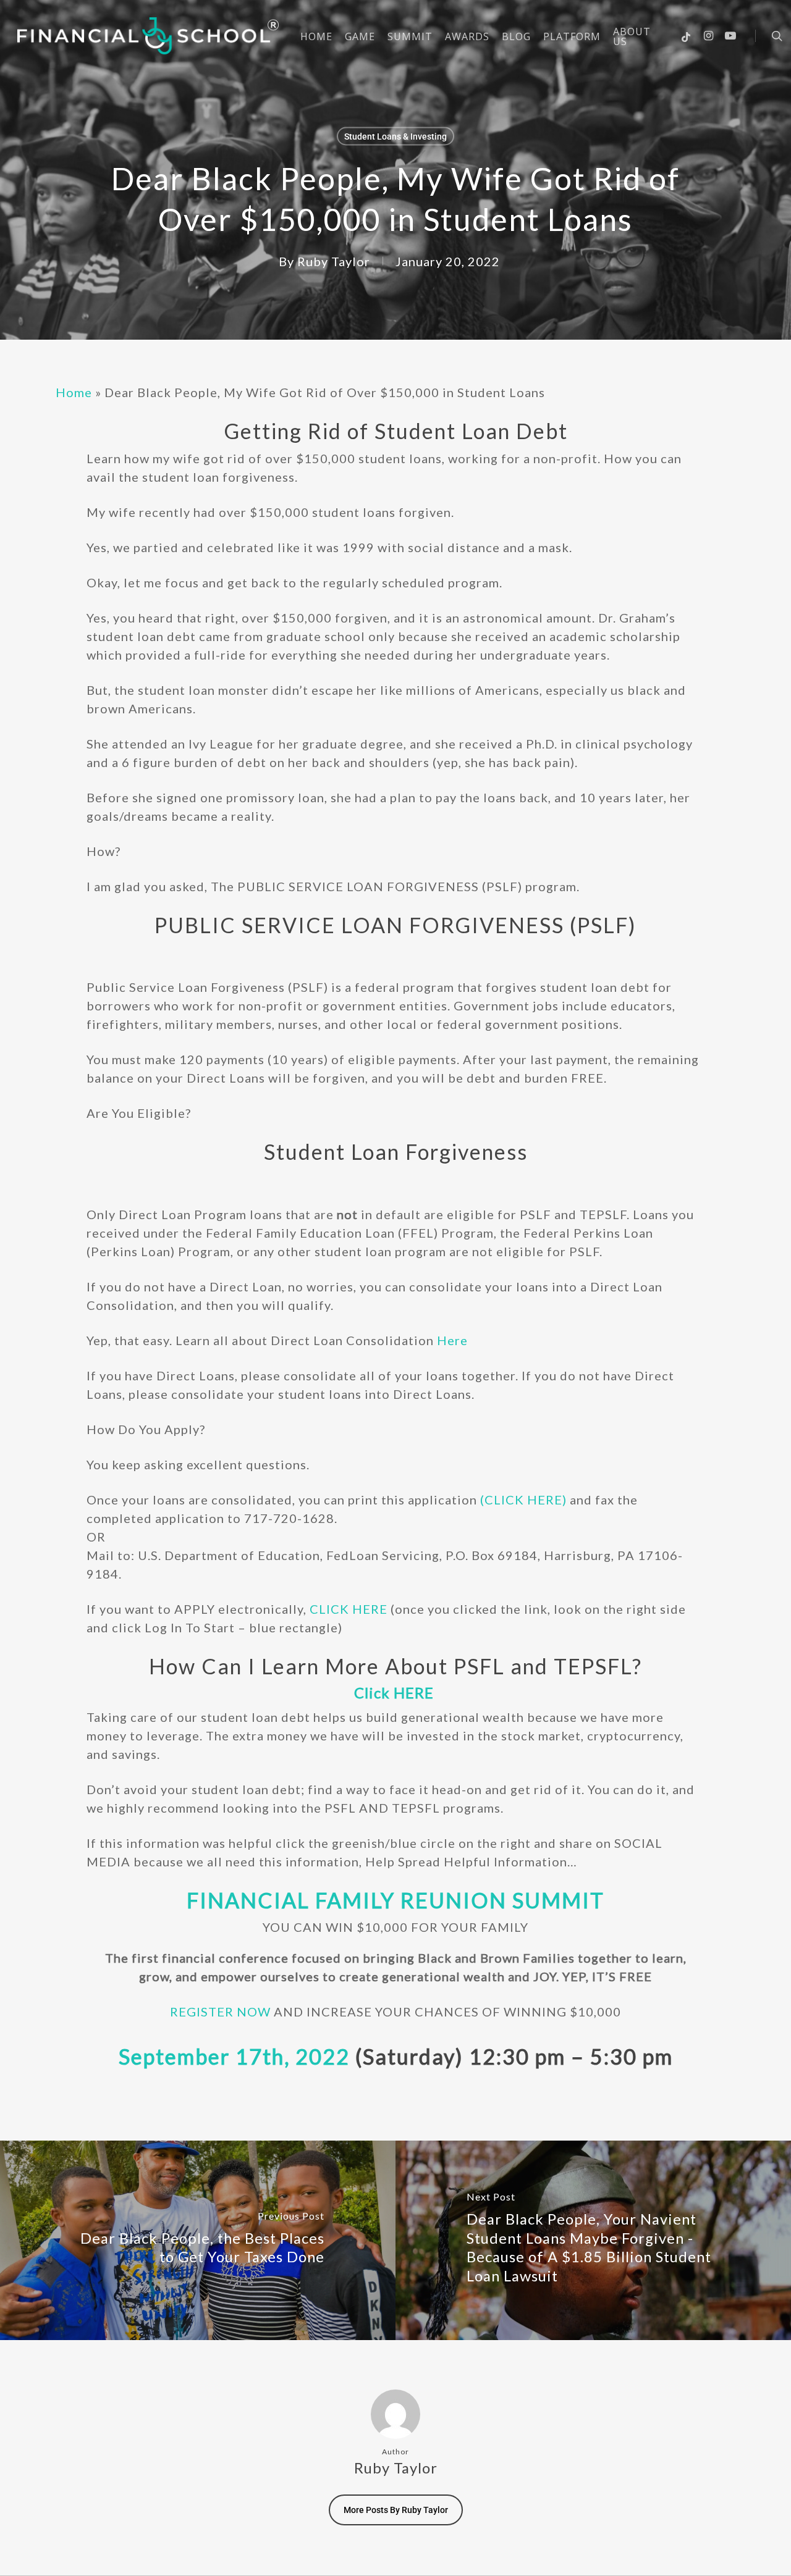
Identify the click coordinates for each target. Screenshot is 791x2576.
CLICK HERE (349, 1609)
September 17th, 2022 (234, 2056)
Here (452, 1340)
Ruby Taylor (334, 261)
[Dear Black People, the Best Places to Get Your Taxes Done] (198, 2241)
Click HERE (394, 1693)
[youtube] (731, 36)
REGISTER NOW (220, 2012)
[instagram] (709, 36)
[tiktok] (687, 36)
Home (74, 392)
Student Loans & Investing (395, 136)
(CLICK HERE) (522, 1500)
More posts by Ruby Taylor (396, 2510)
